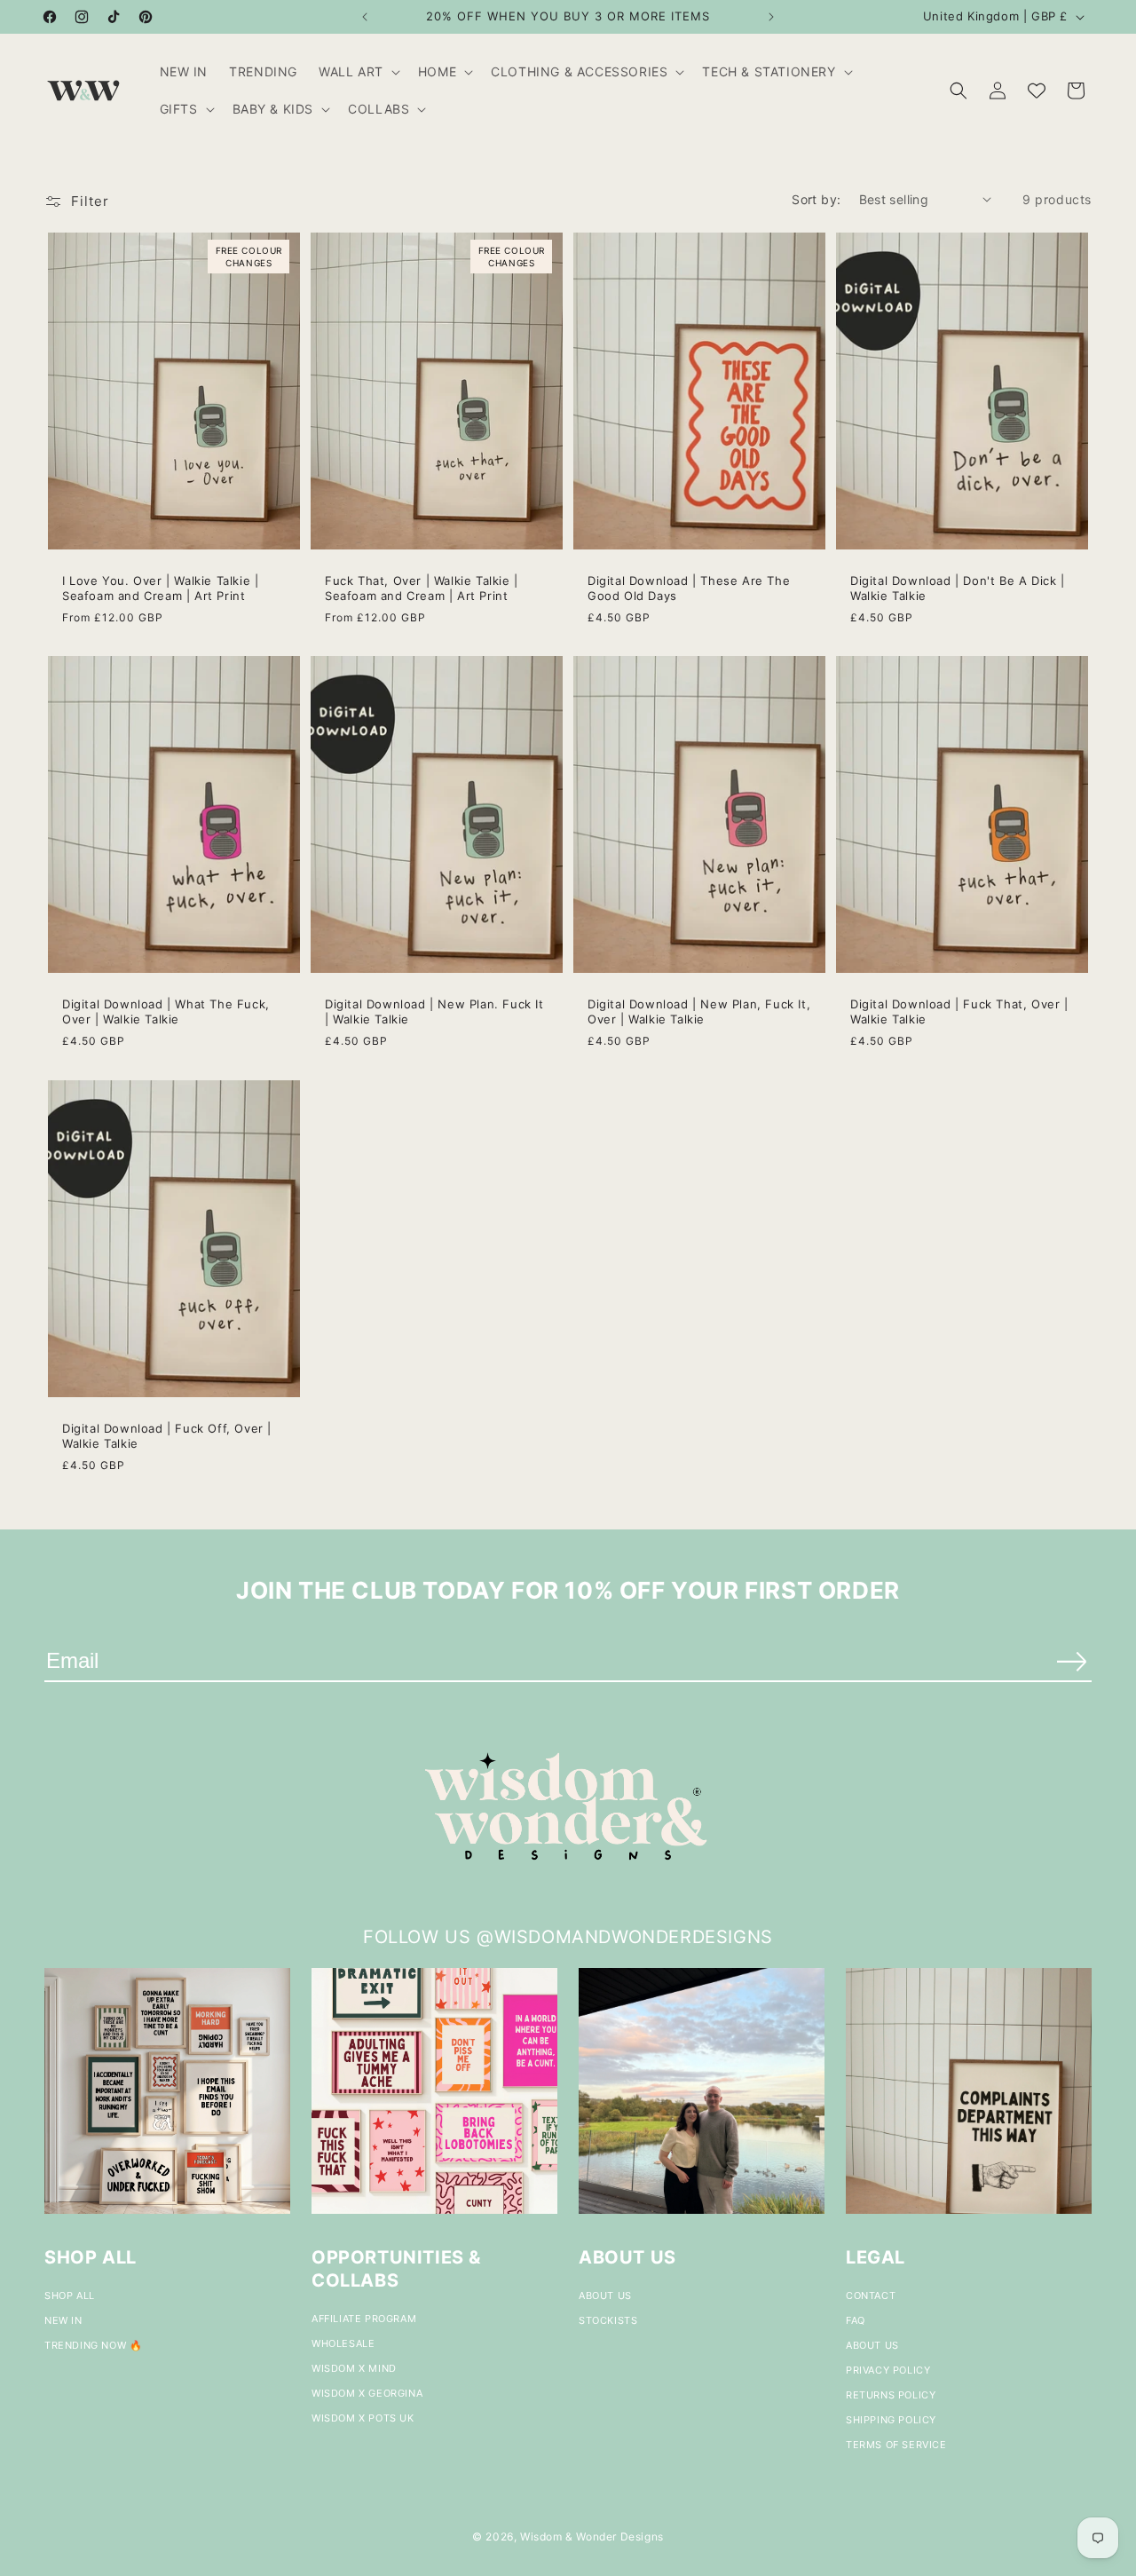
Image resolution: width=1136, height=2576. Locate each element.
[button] (358, 72)
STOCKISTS (608, 2320)
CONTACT (871, 2295)
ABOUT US (605, 2295)
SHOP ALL (70, 2295)
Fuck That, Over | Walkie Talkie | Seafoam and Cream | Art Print (422, 588)
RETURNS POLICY (891, 2395)
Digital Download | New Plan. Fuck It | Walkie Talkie (434, 1011)
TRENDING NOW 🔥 (93, 2345)
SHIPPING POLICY (891, 2420)
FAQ (856, 2320)
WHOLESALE (343, 2343)
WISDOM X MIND (354, 2368)
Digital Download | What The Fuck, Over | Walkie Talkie (166, 1011)
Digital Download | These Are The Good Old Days (689, 588)
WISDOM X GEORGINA (367, 2393)
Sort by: (816, 199)
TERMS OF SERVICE (896, 2445)
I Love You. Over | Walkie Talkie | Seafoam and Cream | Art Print (160, 588)
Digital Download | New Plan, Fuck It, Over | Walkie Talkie (699, 1011)
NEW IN (63, 2320)
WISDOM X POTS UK (363, 2418)
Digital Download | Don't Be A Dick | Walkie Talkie (958, 588)
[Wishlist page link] (1037, 91)
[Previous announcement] (365, 17)
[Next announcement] (771, 17)
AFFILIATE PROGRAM (364, 2319)
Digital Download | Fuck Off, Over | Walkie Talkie (167, 1436)
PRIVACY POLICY (888, 2370)
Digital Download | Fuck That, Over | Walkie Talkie (959, 1011)
